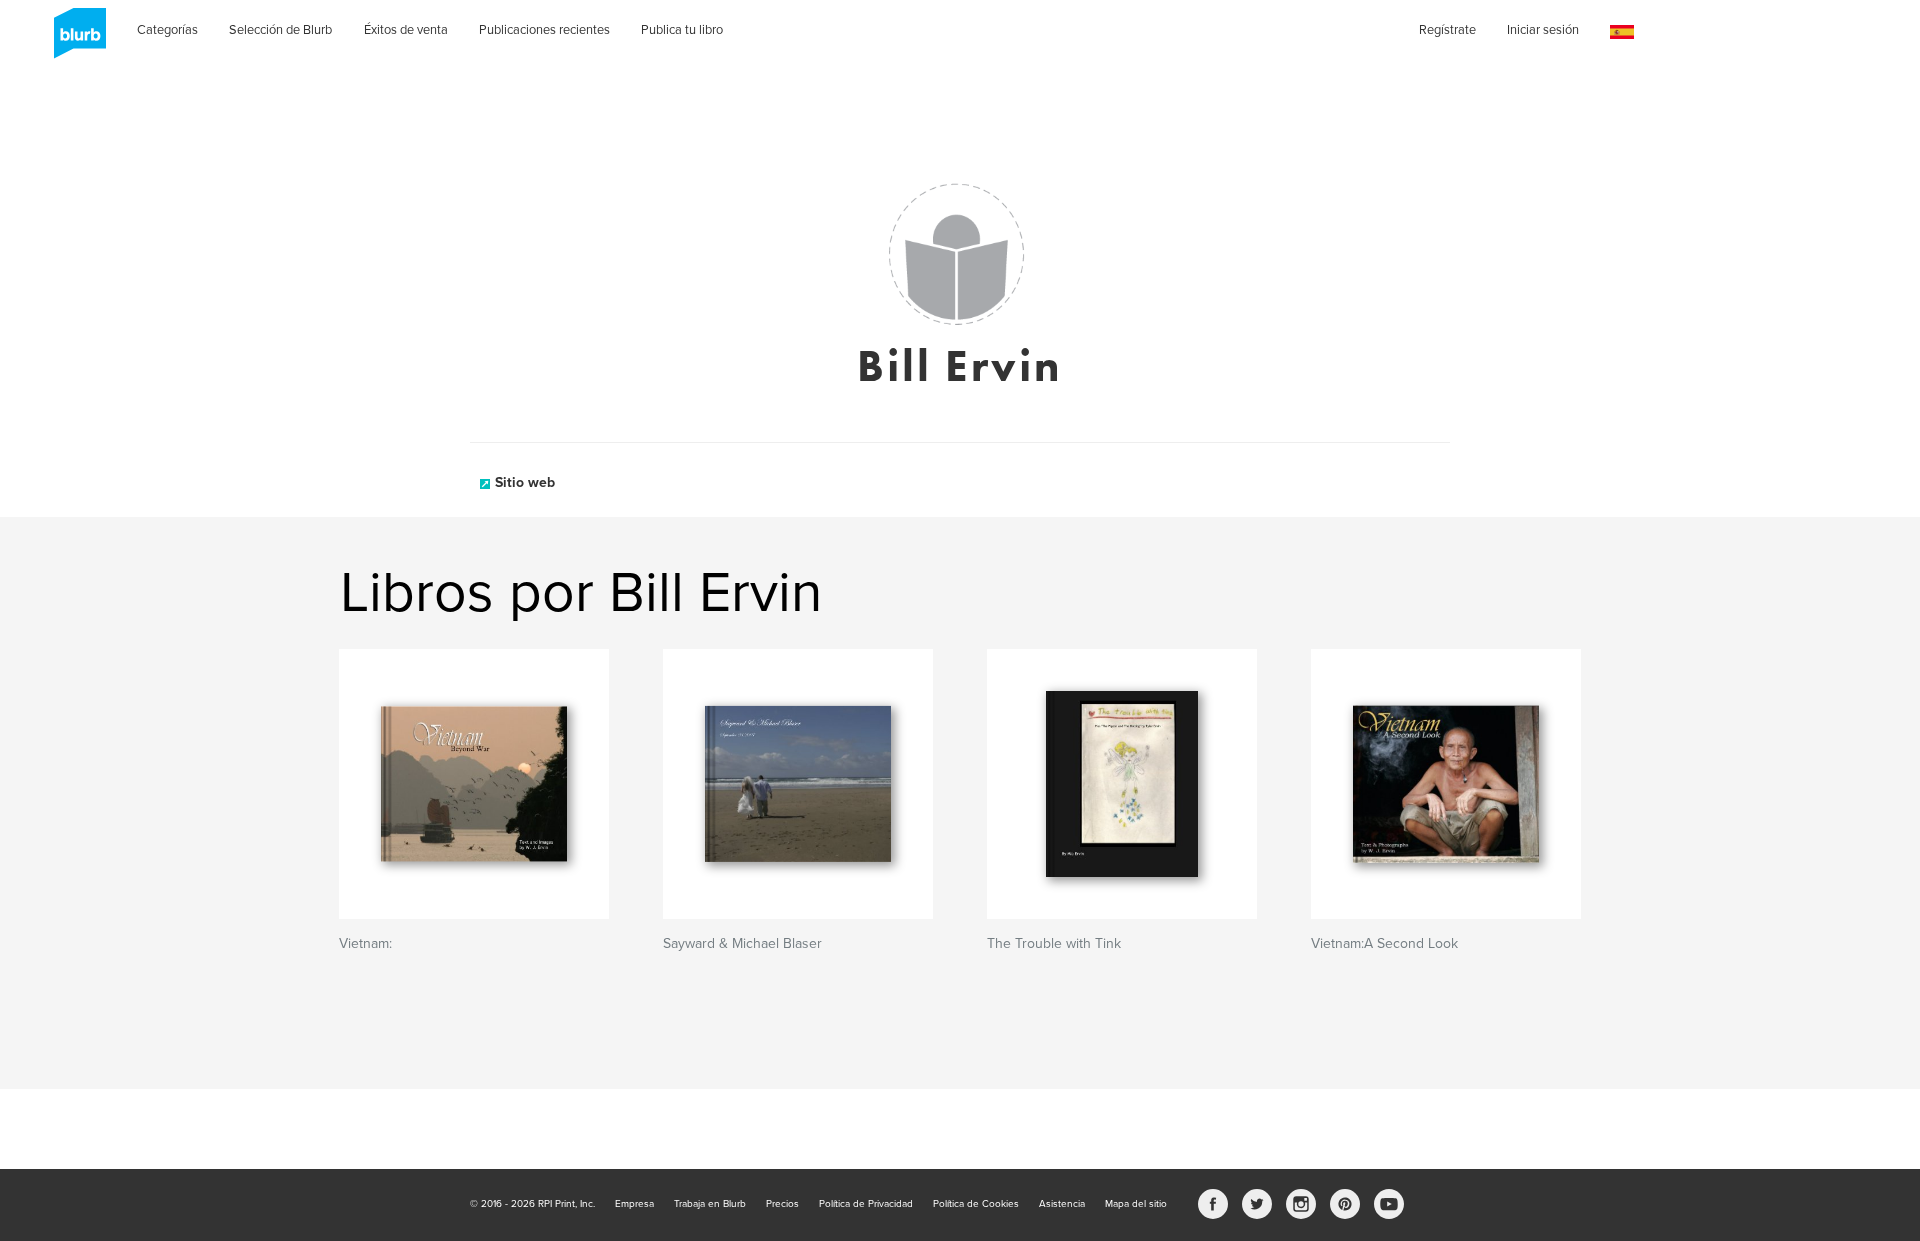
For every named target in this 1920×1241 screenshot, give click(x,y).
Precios (782, 1204)
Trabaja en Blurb (710, 1204)
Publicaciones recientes (544, 30)
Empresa (634, 1204)
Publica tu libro (682, 30)
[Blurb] (74, 40)
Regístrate (1447, 30)
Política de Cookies (976, 1204)
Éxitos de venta (406, 30)
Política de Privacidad (866, 1204)
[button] (1622, 32)
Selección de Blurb (280, 30)
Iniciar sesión (1543, 30)
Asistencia (1062, 1204)
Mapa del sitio (1136, 1204)
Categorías (167, 30)
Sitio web (525, 482)
